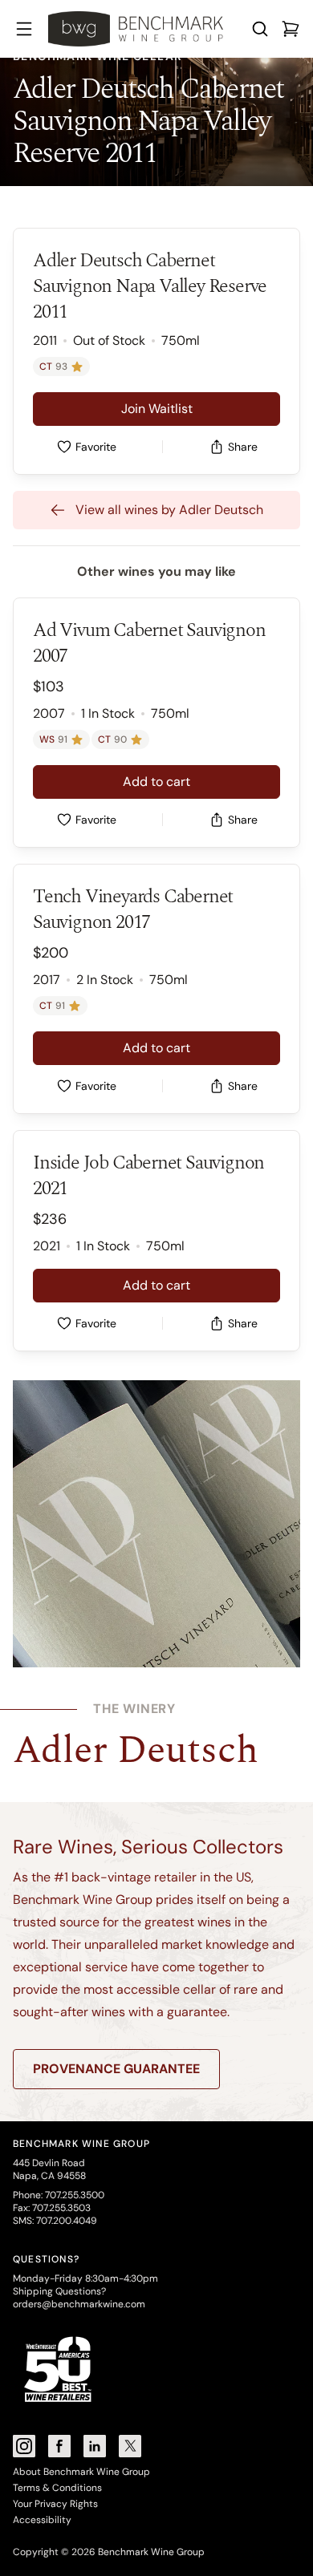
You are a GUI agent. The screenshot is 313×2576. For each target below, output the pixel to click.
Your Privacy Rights (55, 2504)
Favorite (96, 447)
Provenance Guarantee (116, 2069)
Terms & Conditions (57, 2488)
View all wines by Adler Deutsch (169, 510)
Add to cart (156, 782)
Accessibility (42, 2520)
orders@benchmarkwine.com (79, 2304)
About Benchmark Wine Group (81, 2472)
